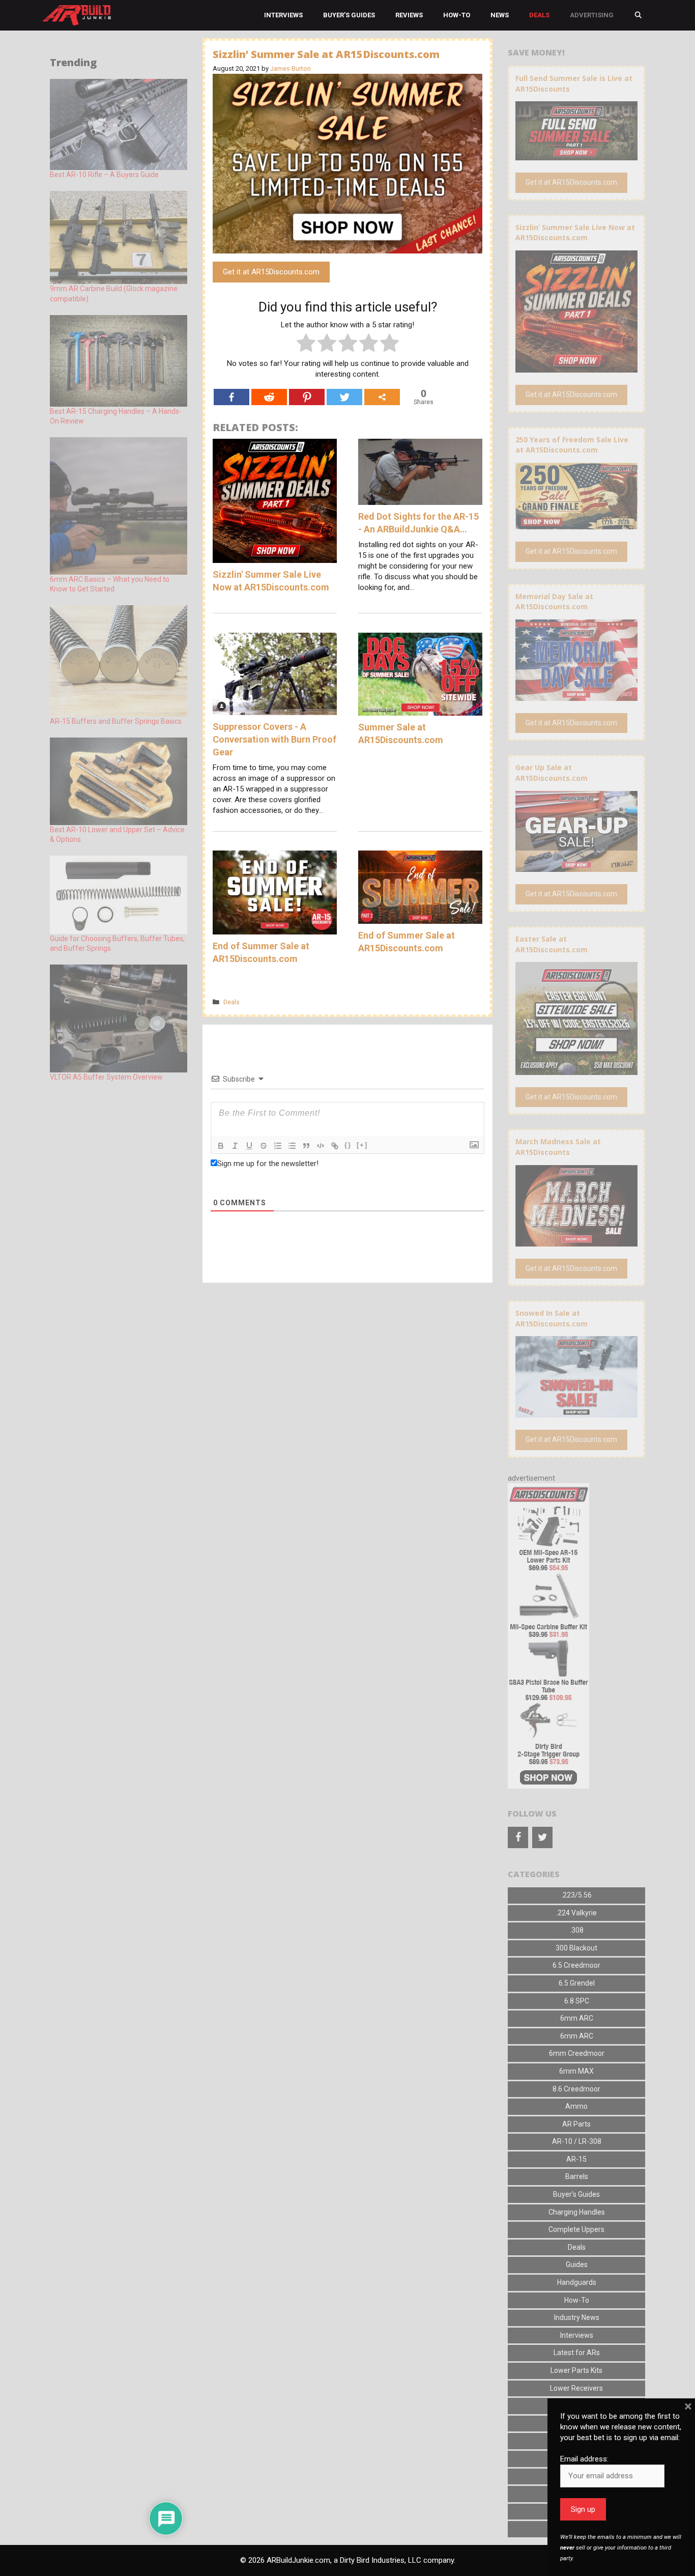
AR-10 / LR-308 (577, 2141)
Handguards (577, 2282)
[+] (362, 1145)
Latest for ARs (577, 2353)
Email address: (584, 2459)
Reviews (409, 15)
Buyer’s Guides (349, 15)
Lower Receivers (576, 2388)
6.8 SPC (577, 2001)
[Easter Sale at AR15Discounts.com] (576, 1069)
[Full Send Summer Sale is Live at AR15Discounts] (576, 155)
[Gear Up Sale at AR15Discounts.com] (576, 867)
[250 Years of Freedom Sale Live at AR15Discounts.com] (576, 524)
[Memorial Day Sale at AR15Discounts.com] (576, 695)
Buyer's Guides (576, 2194)
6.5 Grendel (577, 1983)
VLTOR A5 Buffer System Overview (106, 1077)
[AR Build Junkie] (77, 15)
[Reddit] (269, 397)
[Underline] (249, 1146)
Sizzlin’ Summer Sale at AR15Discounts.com (326, 54)
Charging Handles (577, 2212)
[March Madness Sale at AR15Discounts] (576, 1241)
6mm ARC (577, 2018)
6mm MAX (576, 2071)
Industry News (577, 2317)
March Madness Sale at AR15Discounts (558, 1147)
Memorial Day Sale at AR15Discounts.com (554, 602)
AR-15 (576, 2159)
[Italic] (235, 1146)
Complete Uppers (576, 2229)
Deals (539, 15)
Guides (577, 2264)
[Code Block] (321, 1146)
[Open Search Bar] (638, 15)
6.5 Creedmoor (576, 1965)
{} (348, 1145)
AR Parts (576, 2124)
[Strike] (264, 1146)
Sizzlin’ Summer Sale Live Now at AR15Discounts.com (575, 233)
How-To (457, 15)
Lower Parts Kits (576, 2370)
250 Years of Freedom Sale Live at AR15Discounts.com (572, 445)
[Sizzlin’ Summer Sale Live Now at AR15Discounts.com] (576, 367)
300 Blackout (576, 1948)
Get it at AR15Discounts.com (271, 272)
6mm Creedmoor (577, 2053)
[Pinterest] (307, 397)
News (500, 15)
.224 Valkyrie (576, 1913)
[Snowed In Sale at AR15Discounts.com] (576, 1412)
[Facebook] (231, 397)
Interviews (283, 15)
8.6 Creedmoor (576, 2089)
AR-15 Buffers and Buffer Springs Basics (116, 721)
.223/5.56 (576, 1895)
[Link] (335, 1146)
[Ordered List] (278, 1146)
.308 (577, 1930)
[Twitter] (344, 397)
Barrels (577, 2176)
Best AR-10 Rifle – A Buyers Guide (104, 175)
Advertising (592, 15)
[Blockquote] (306, 1146)
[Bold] (221, 1146)
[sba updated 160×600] (548, 1786)
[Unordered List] (292, 1146)
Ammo (576, 2106)
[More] (382, 397)
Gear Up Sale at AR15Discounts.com (552, 773)
